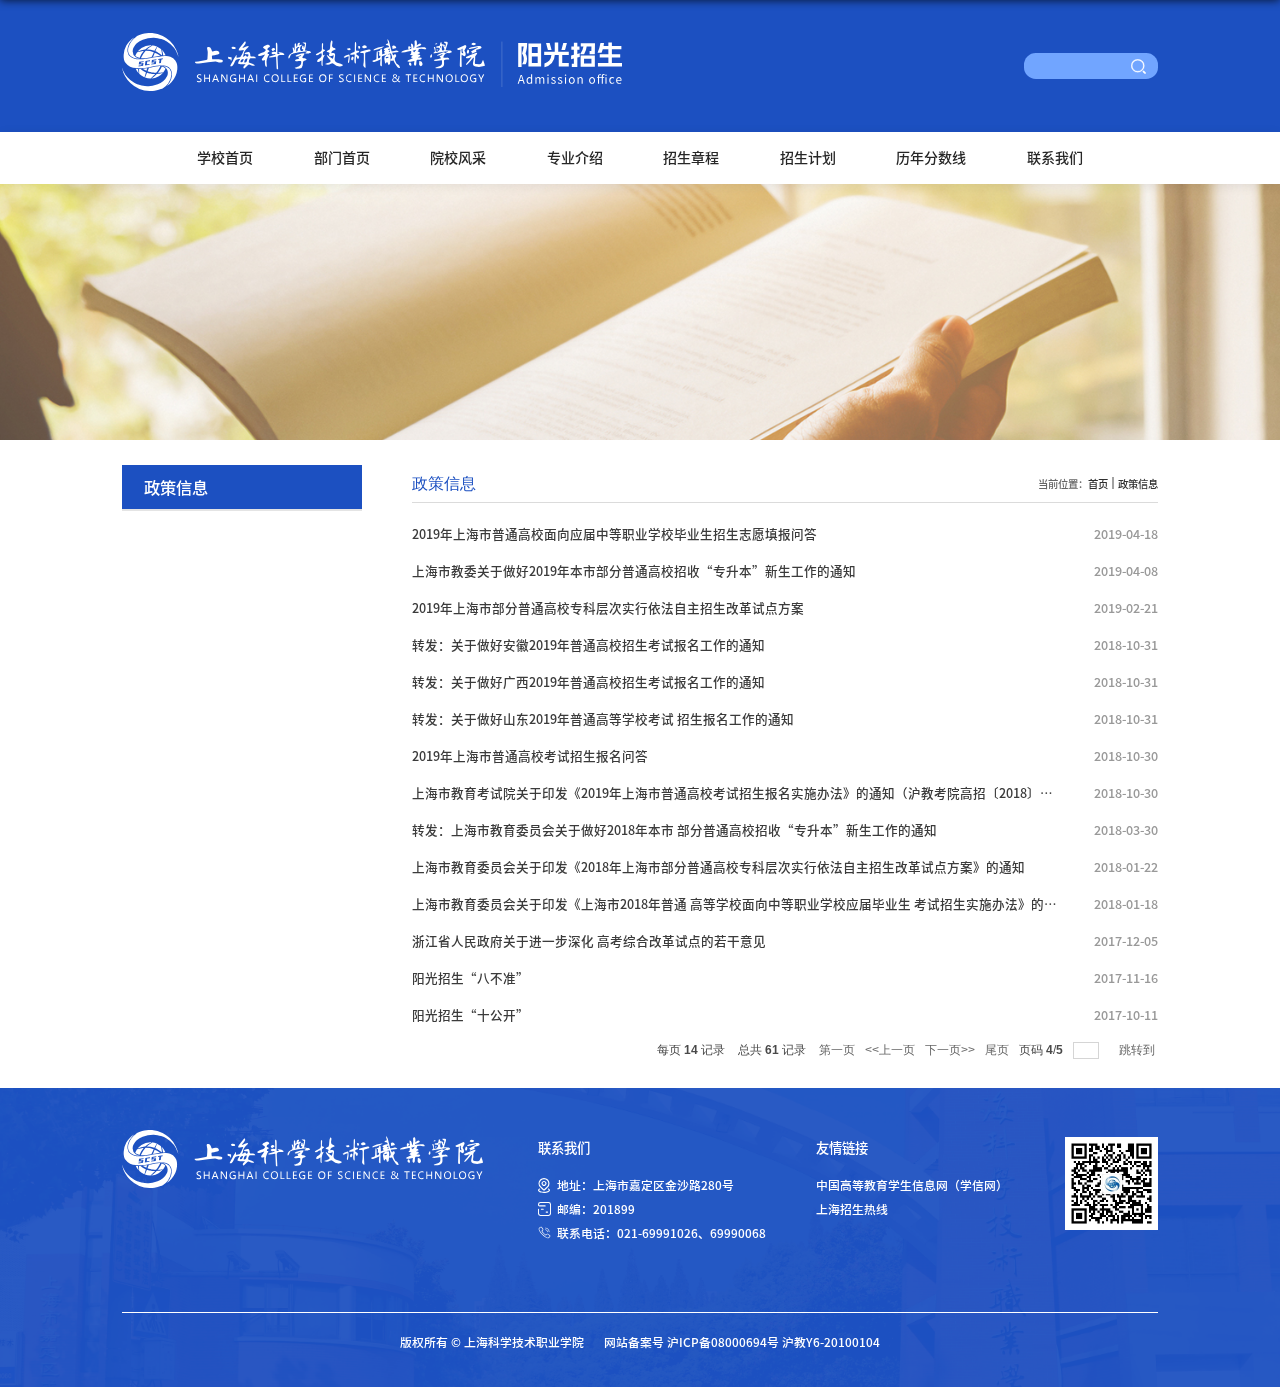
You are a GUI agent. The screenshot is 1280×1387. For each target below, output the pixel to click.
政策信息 (1138, 483)
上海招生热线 (852, 1208)
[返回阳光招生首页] (372, 39)
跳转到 (1138, 1050)
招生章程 (691, 157)
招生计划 (808, 157)
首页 (1098, 483)
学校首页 (225, 157)
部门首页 (342, 157)
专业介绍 (575, 157)
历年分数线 (931, 157)
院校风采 (458, 157)
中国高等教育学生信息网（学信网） (912, 1184)
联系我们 (1055, 157)
